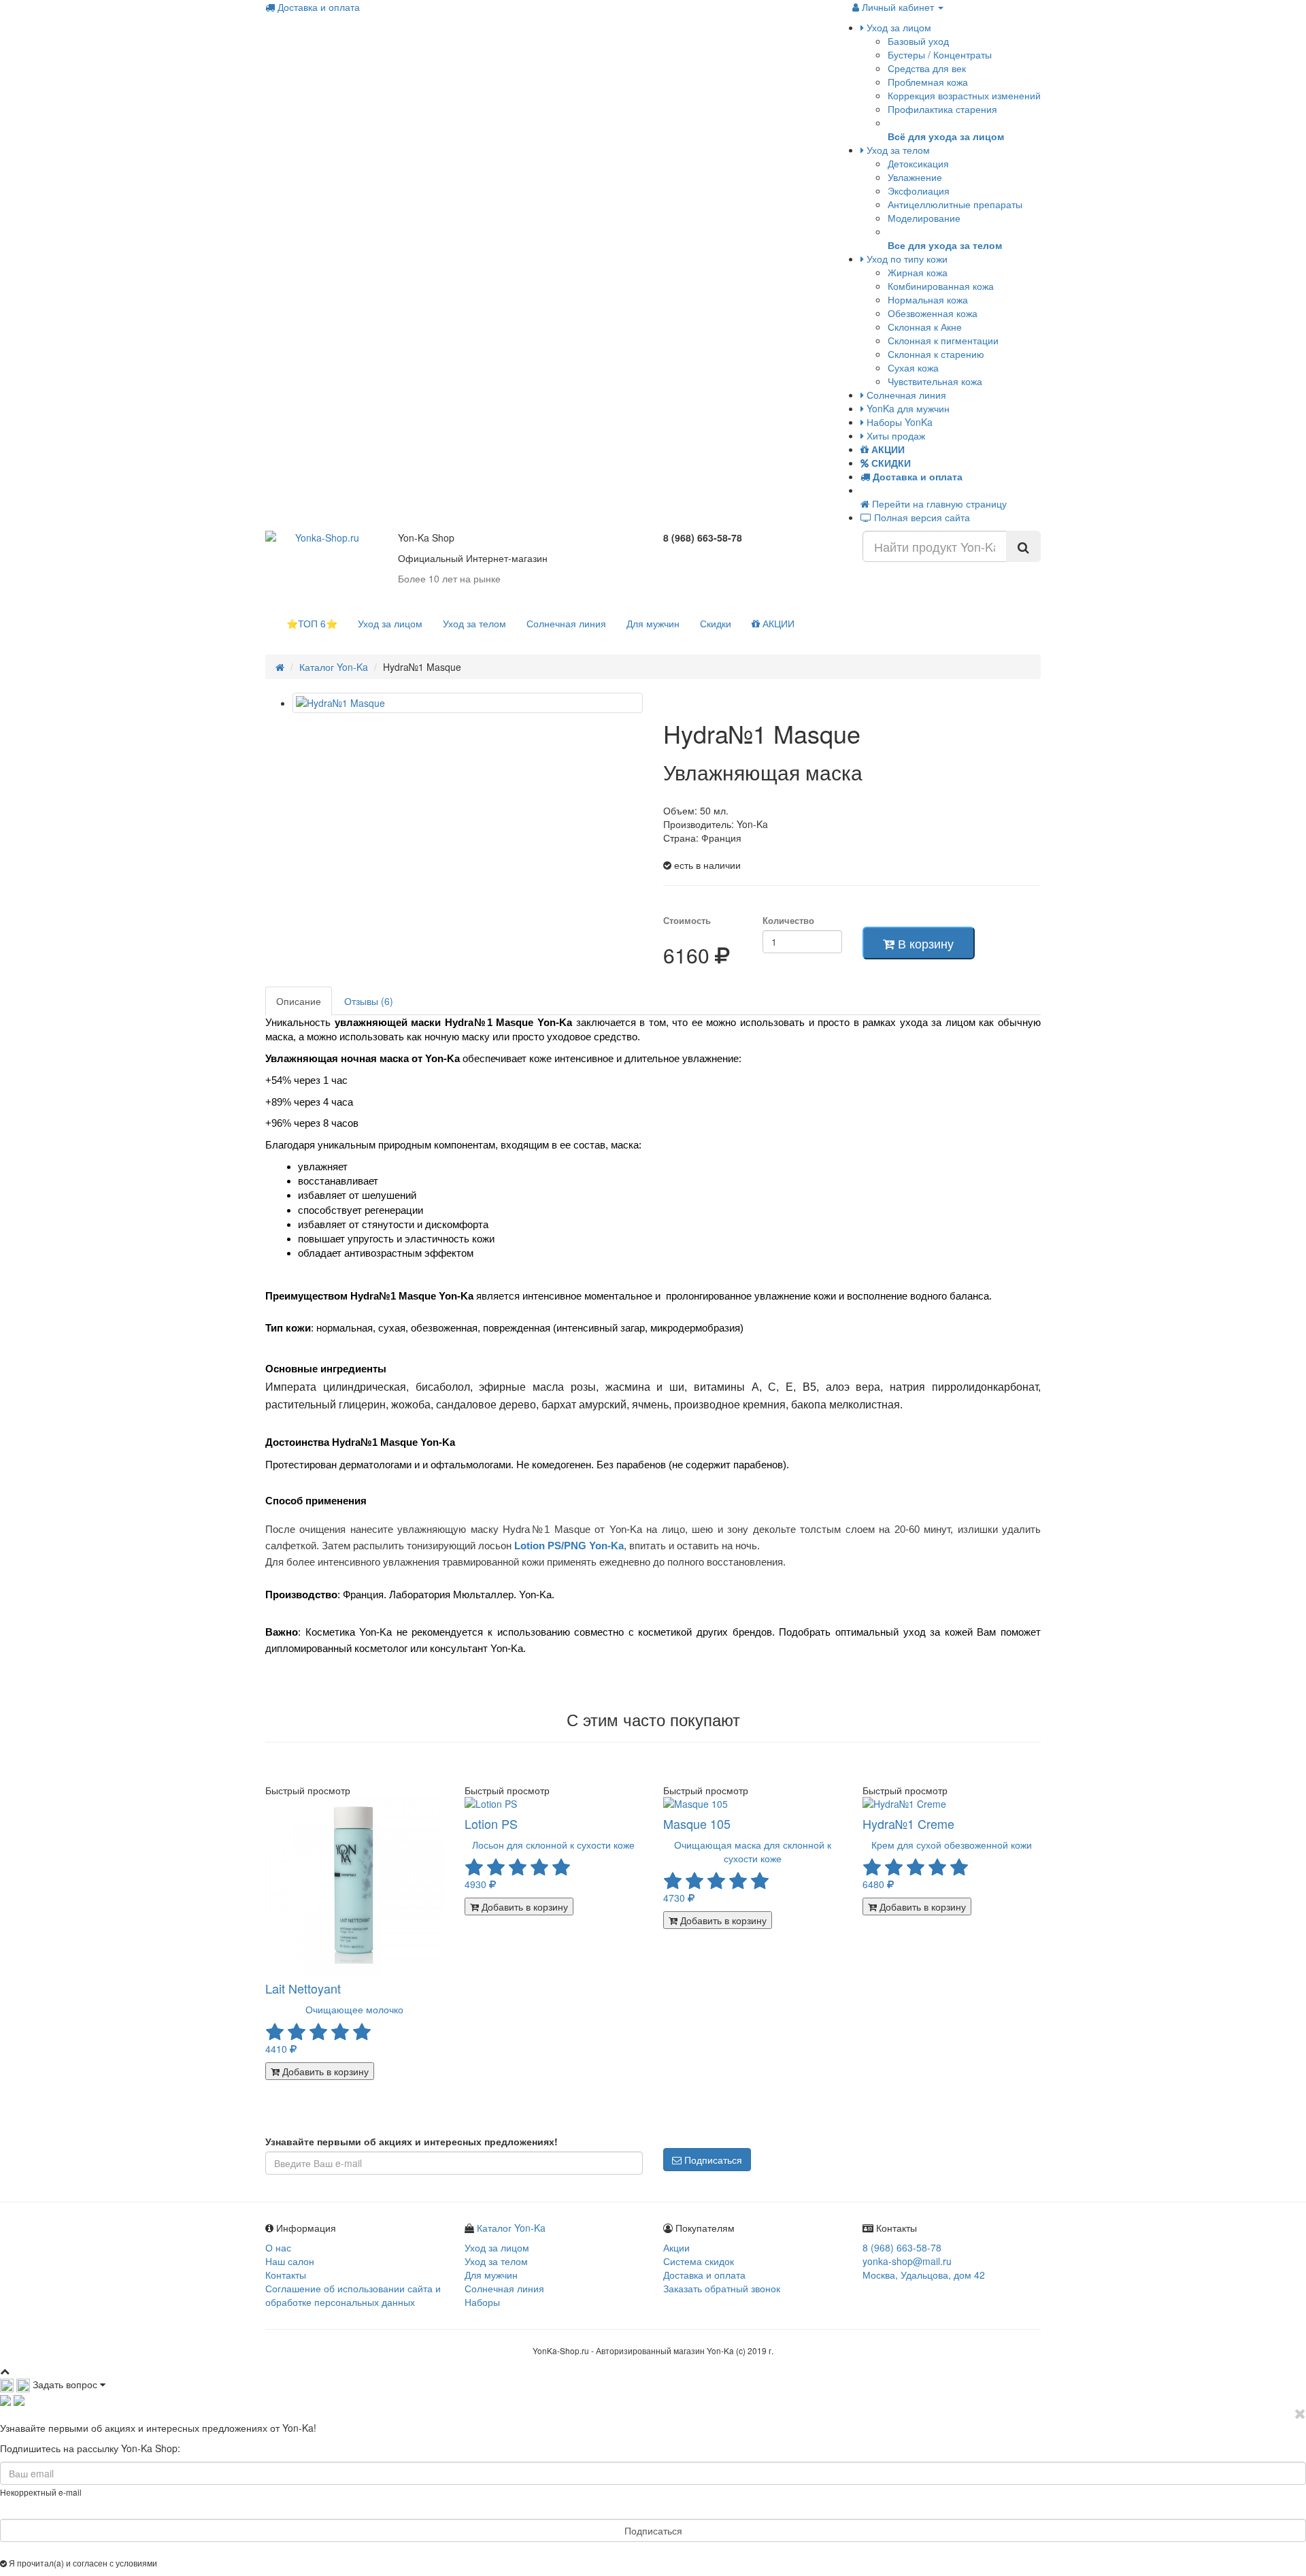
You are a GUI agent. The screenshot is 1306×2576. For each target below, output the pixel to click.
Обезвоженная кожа (933, 313)
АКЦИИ (777, 623)
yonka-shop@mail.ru (907, 2261)
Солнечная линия (905, 395)
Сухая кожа (913, 367)
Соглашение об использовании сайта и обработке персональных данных (353, 2295)
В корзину (924, 943)
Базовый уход (918, 41)
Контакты (286, 2275)
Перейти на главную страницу (938, 503)
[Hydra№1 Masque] (468, 703)
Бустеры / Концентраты (940, 54)
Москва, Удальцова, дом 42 (924, 2275)
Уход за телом (897, 150)
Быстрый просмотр (308, 1790)
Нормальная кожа (928, 299)
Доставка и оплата (317, 7)
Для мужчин (653, 623)
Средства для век (927, 68)
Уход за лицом (898, 27)
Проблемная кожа (928, 82)
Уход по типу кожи (906, 259)
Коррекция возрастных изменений (964, 95)
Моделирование (924, 218)
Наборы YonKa (898, 422)
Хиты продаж (894, 435)
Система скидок (699, 2261)
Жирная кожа (918, 272)
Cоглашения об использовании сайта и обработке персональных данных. (303, 2563)
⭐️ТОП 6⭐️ (312, 623)
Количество (788, 921)
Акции (676, 2247)
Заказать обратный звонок (722, 2288)
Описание (299, 1001)
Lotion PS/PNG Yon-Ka (569, 1546)
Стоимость (687, 921)
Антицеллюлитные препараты (955, 204)
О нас (278, 2247)
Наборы (482, 2302)
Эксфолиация (919, 191)
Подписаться (712, 2160)
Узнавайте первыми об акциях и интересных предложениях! (412, 2141)
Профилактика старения (942, 109)
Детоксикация (918, 163)
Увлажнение (915, 177)
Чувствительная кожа (935, 381)
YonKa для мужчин (907, 408)
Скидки (716, 623)
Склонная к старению (936, 354)
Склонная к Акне (925, 327)
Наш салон (290, 2261)
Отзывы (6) (369, 1001)
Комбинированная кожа (941, 286)
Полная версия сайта (921, 517)
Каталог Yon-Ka (334, 667)
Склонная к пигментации (943, 340)
